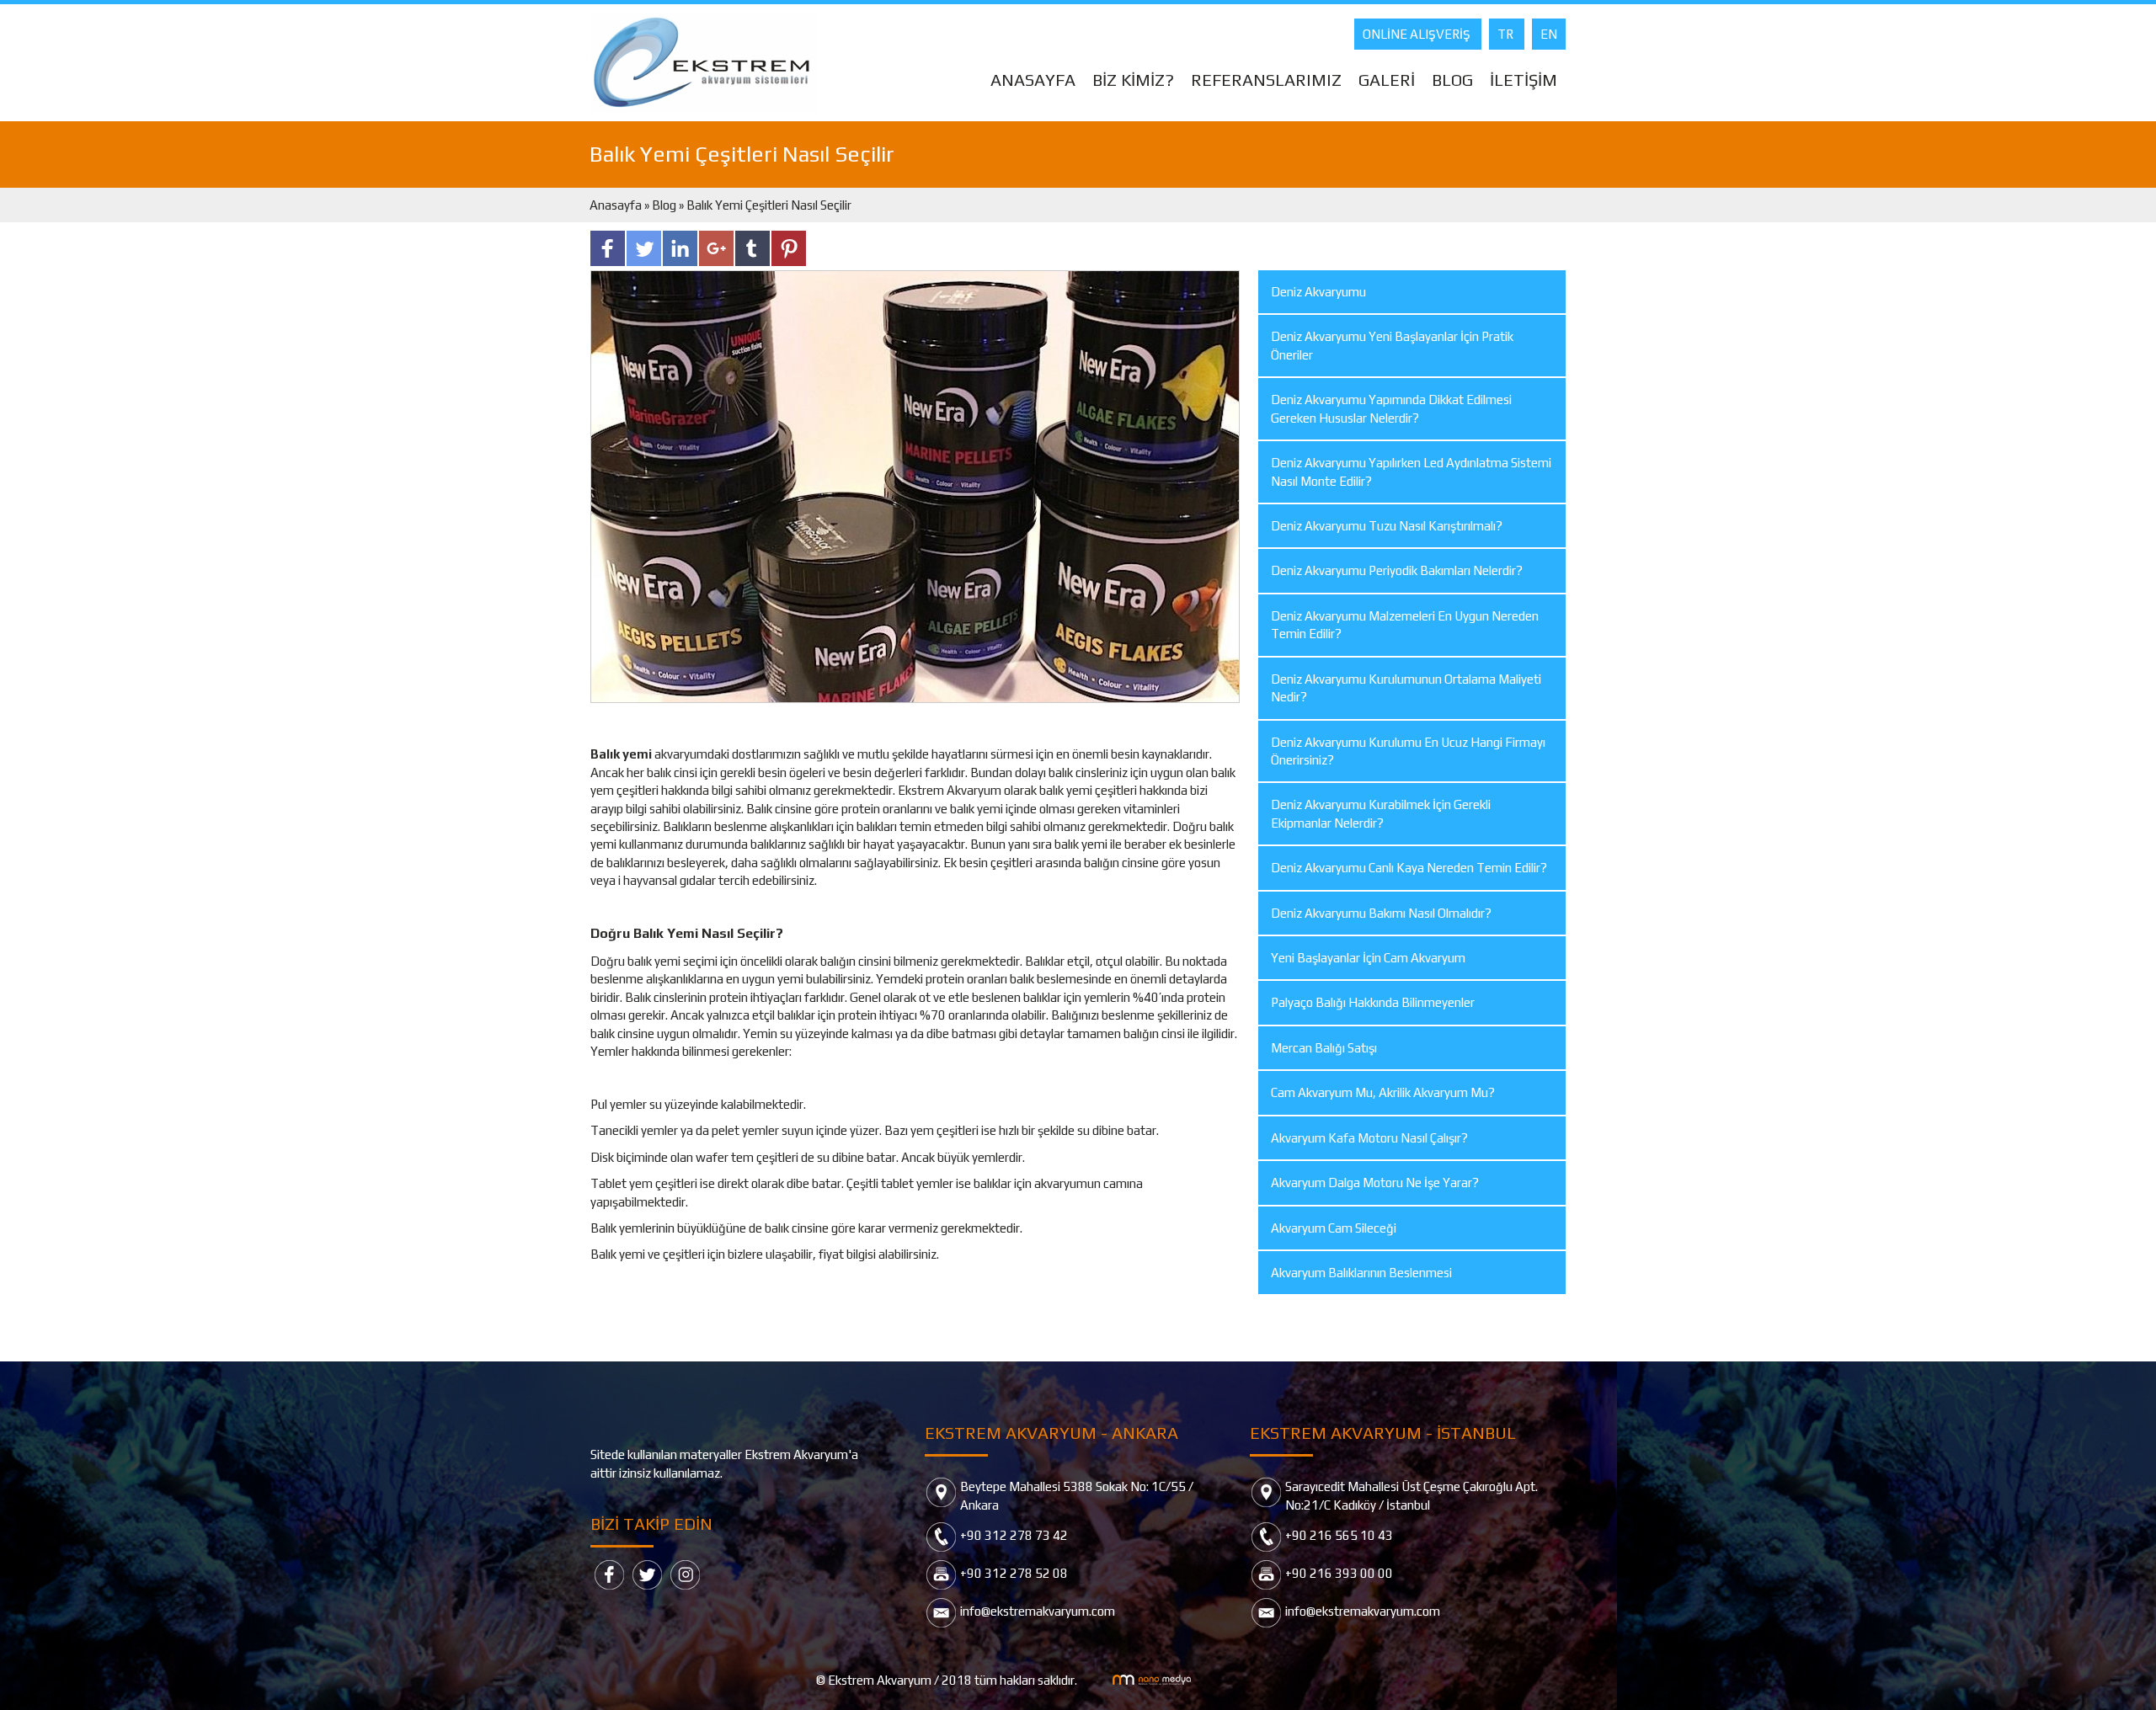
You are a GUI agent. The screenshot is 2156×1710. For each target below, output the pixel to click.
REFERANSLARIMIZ (1266, 80)
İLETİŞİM (1524, 80)
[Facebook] (609, 1573)
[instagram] (685, 1573)
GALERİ (1387, 80)
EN (1549, 34)
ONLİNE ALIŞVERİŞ (1418, 34)
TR (1507, 34)
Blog (664, 205)
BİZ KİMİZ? (1133, 80)
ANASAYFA (1033, 80)
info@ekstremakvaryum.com (1038, 1611)
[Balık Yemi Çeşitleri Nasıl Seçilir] (915, 485)
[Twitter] (647, 1573)
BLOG (1452, 80)
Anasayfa (617, 205)
